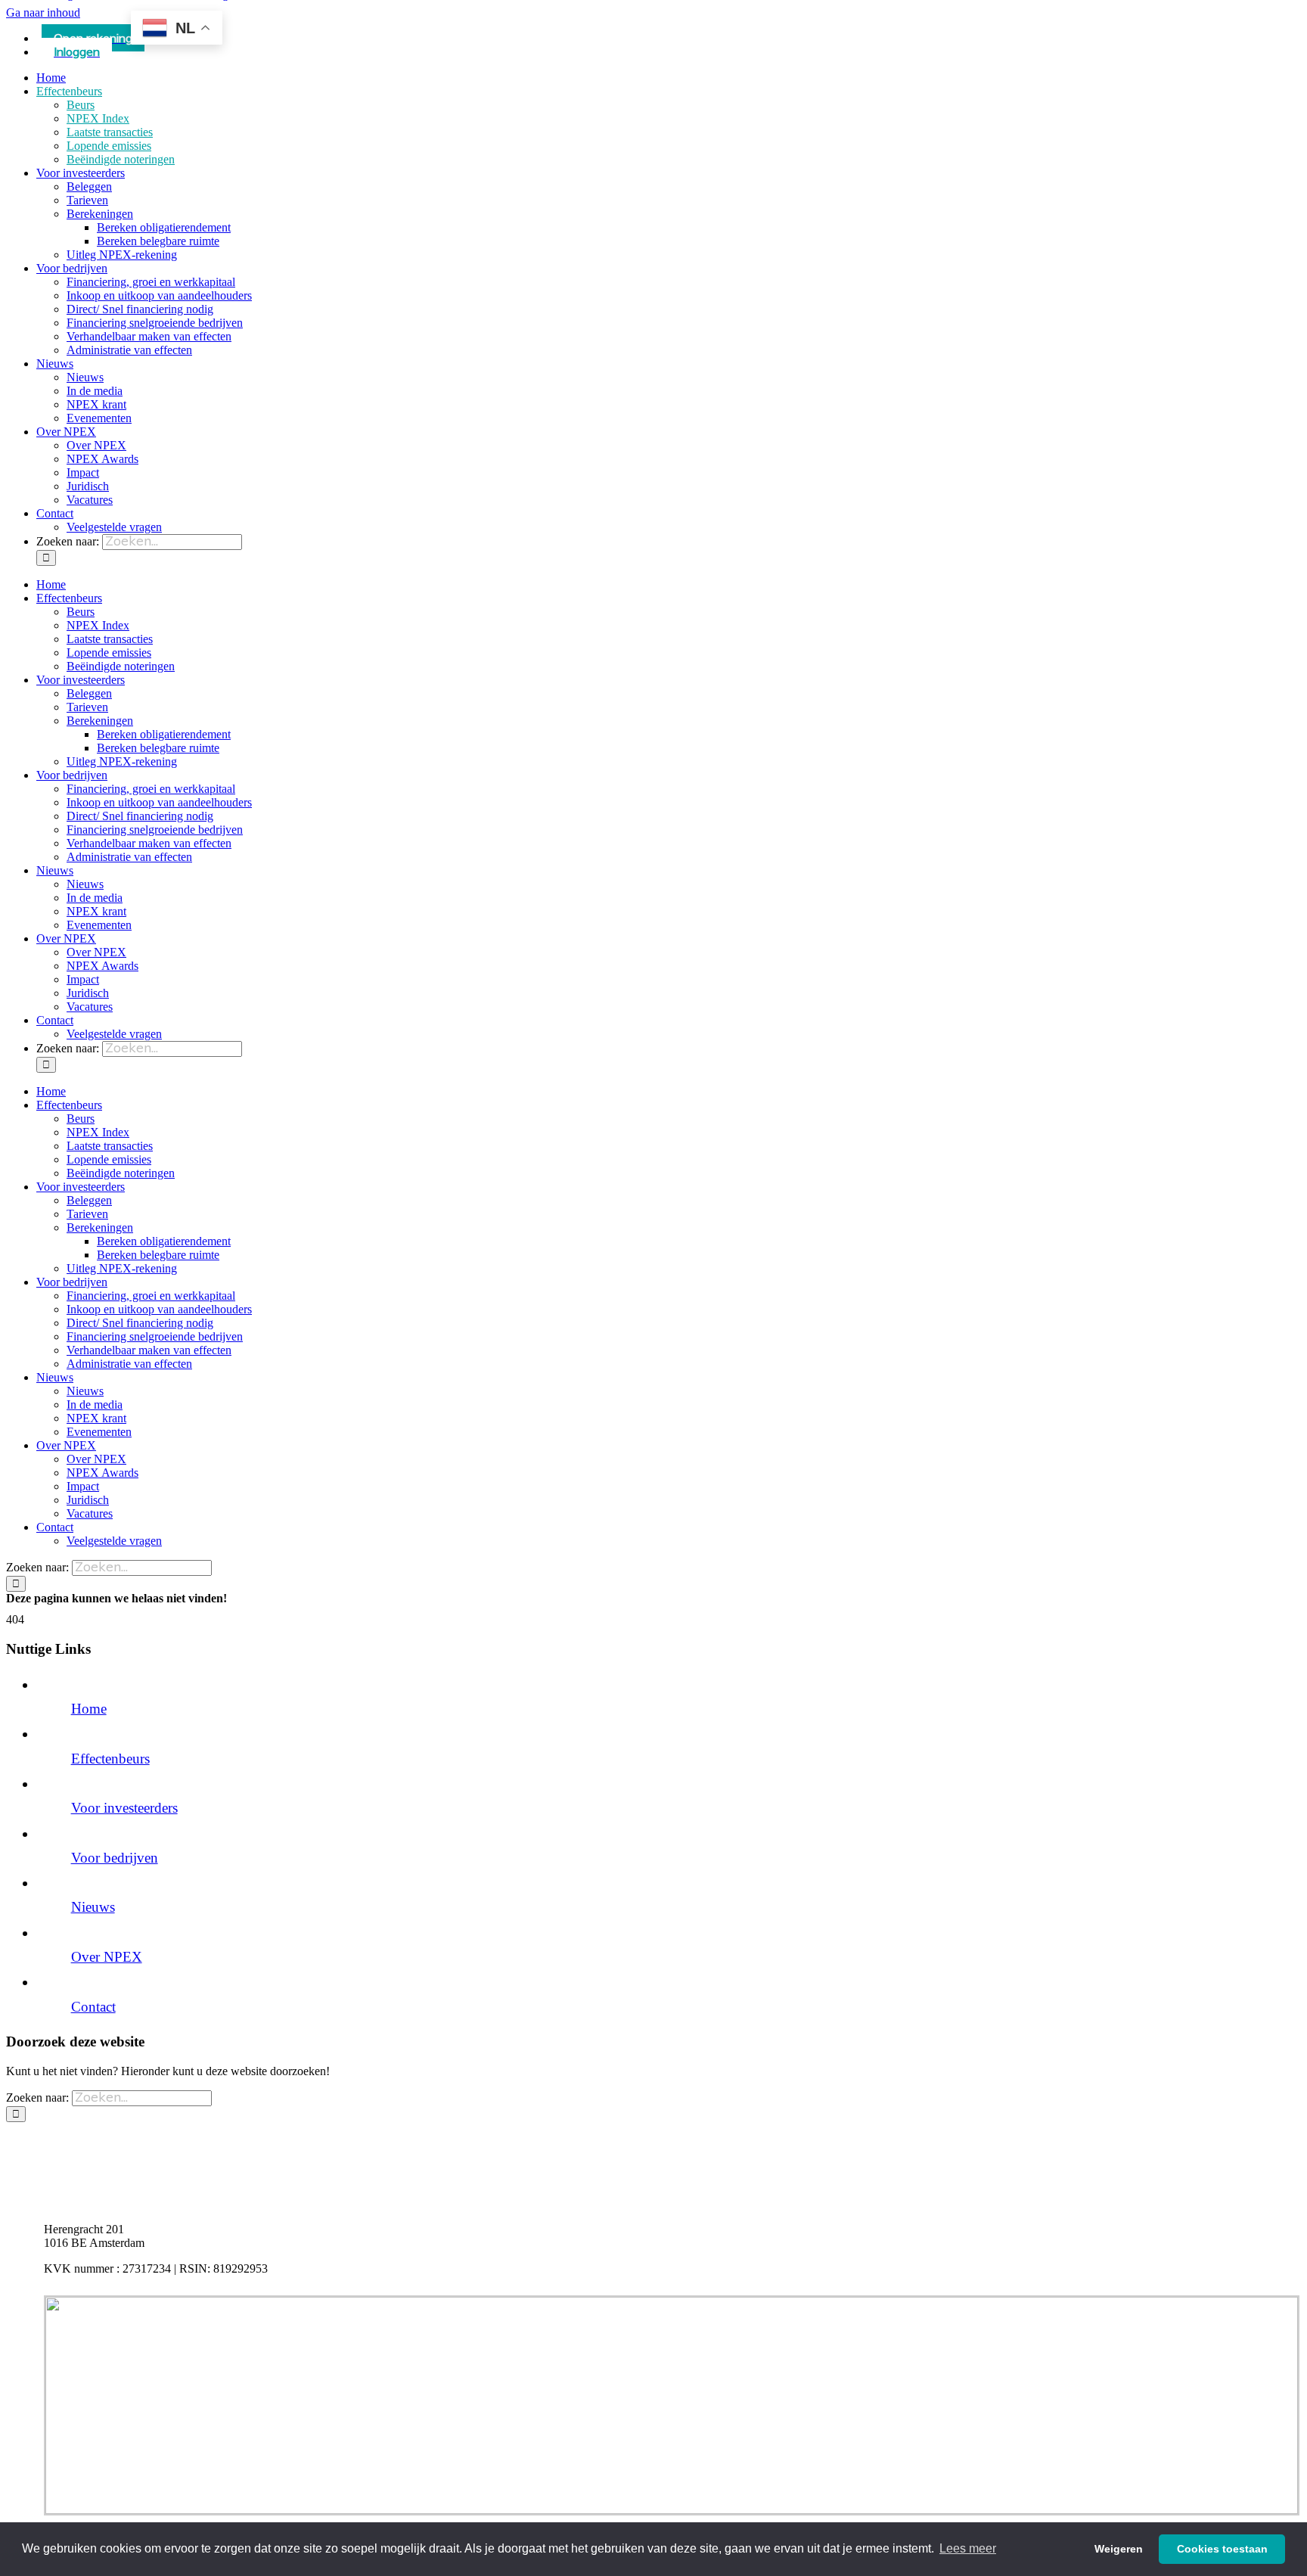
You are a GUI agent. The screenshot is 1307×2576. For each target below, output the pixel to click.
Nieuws (93, 1907)
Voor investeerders (124, 1808)
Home (89, 1709)
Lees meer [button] (968, 2548)
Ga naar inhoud (43, 12)
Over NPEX (107, 1957)
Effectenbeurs (110, 1759)
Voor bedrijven (115, 1858)
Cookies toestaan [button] (1222, 2549)
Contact (93, 2007)
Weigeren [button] (1119, 2549)
